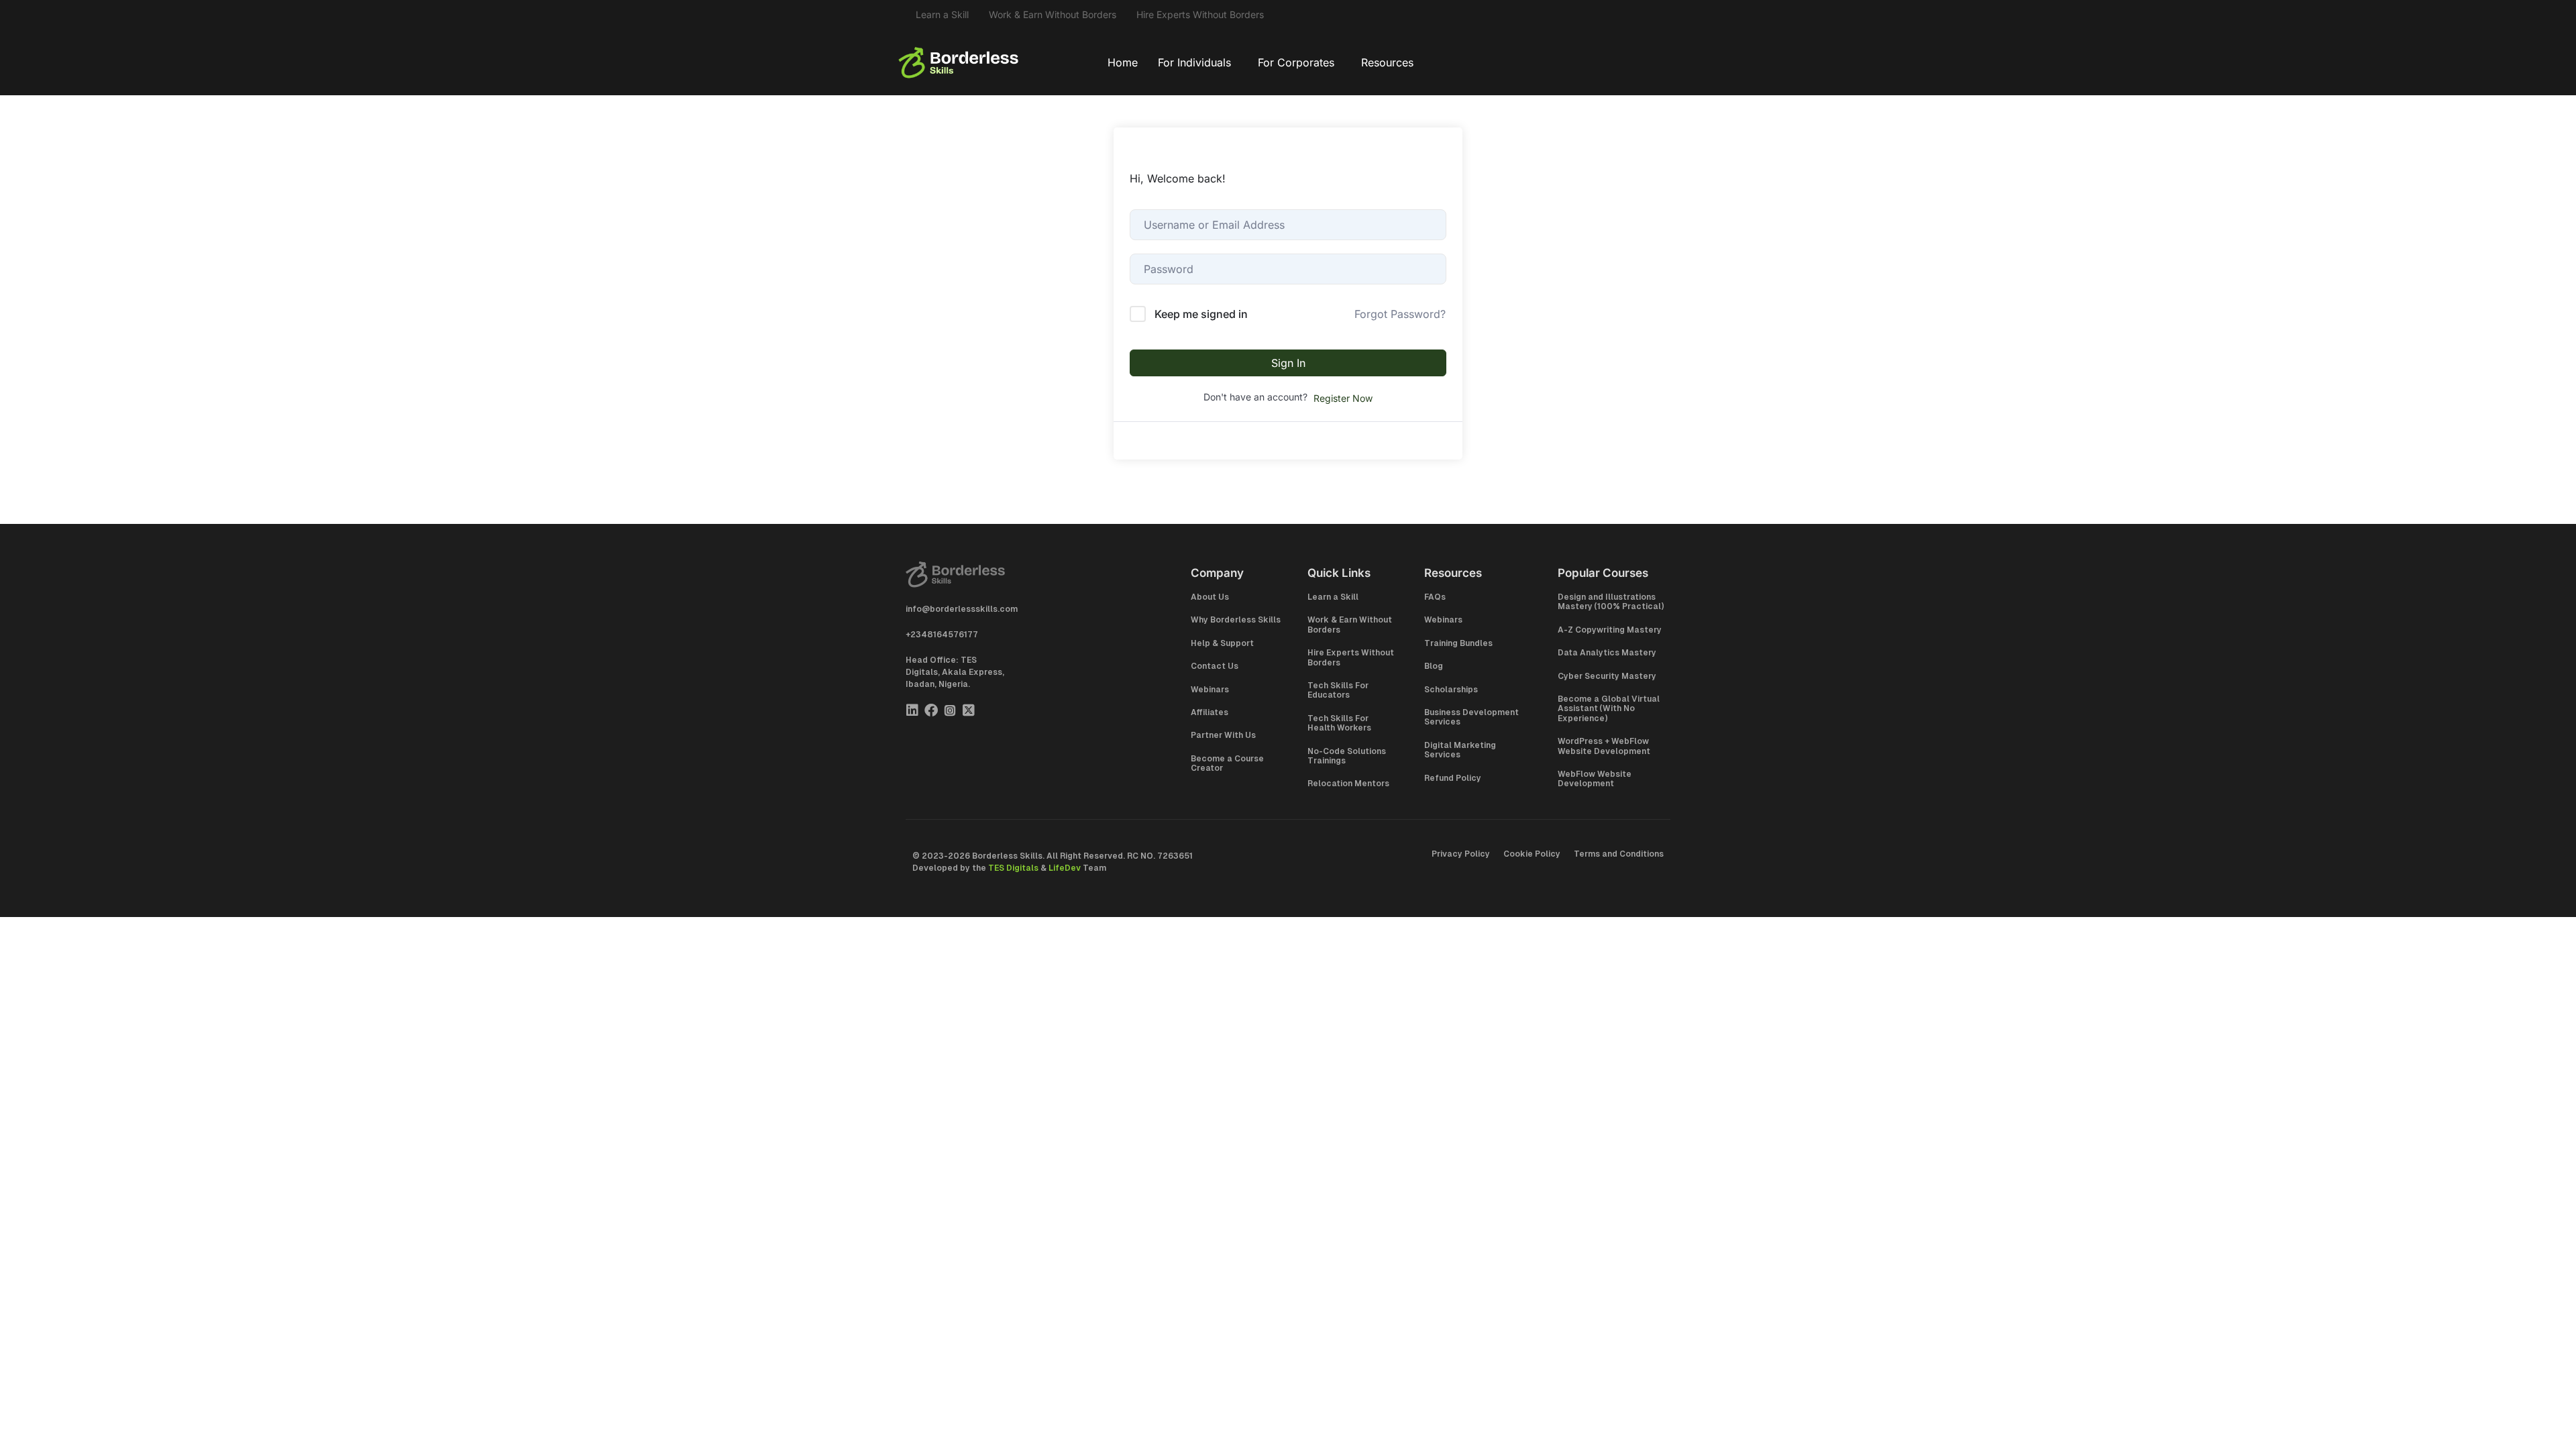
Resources (1387, 62)
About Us (1210, 597)
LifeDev (1065, 868)
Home (1123, 62)
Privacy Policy (1461, 854)
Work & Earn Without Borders (1053, 14)
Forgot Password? (1400, 314)
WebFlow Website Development (1595, 779)
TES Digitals (1013, 868)
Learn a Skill (942, 14)
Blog (1434, 666)
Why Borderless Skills (1236, 620)
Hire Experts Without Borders (1200, 14)
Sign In (1288, 363)
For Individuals (1194, 62)
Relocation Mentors (1348, 784)
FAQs (1435, 597)
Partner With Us (1223, 735)
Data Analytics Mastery (1607, 653)
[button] (1198, 62)
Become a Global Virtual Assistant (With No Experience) (1609, 709)
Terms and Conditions (1619, 854)
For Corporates (1296, 62)
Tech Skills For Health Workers (1339, 723)
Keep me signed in (1201, 314)
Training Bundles (1458, 643)
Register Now (1343, 398)
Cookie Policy (1532, 854)
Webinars (1210, 690)
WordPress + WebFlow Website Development (1604, 746)
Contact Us (1215, 666)
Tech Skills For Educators (1338, 690)
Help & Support (1222, 643)
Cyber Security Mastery (1607, 676)
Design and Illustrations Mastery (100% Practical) (1611, 602)
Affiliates (1210, 712)
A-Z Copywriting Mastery (1610, 630)
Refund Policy (1453, 778)
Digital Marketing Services (1460, 750)
